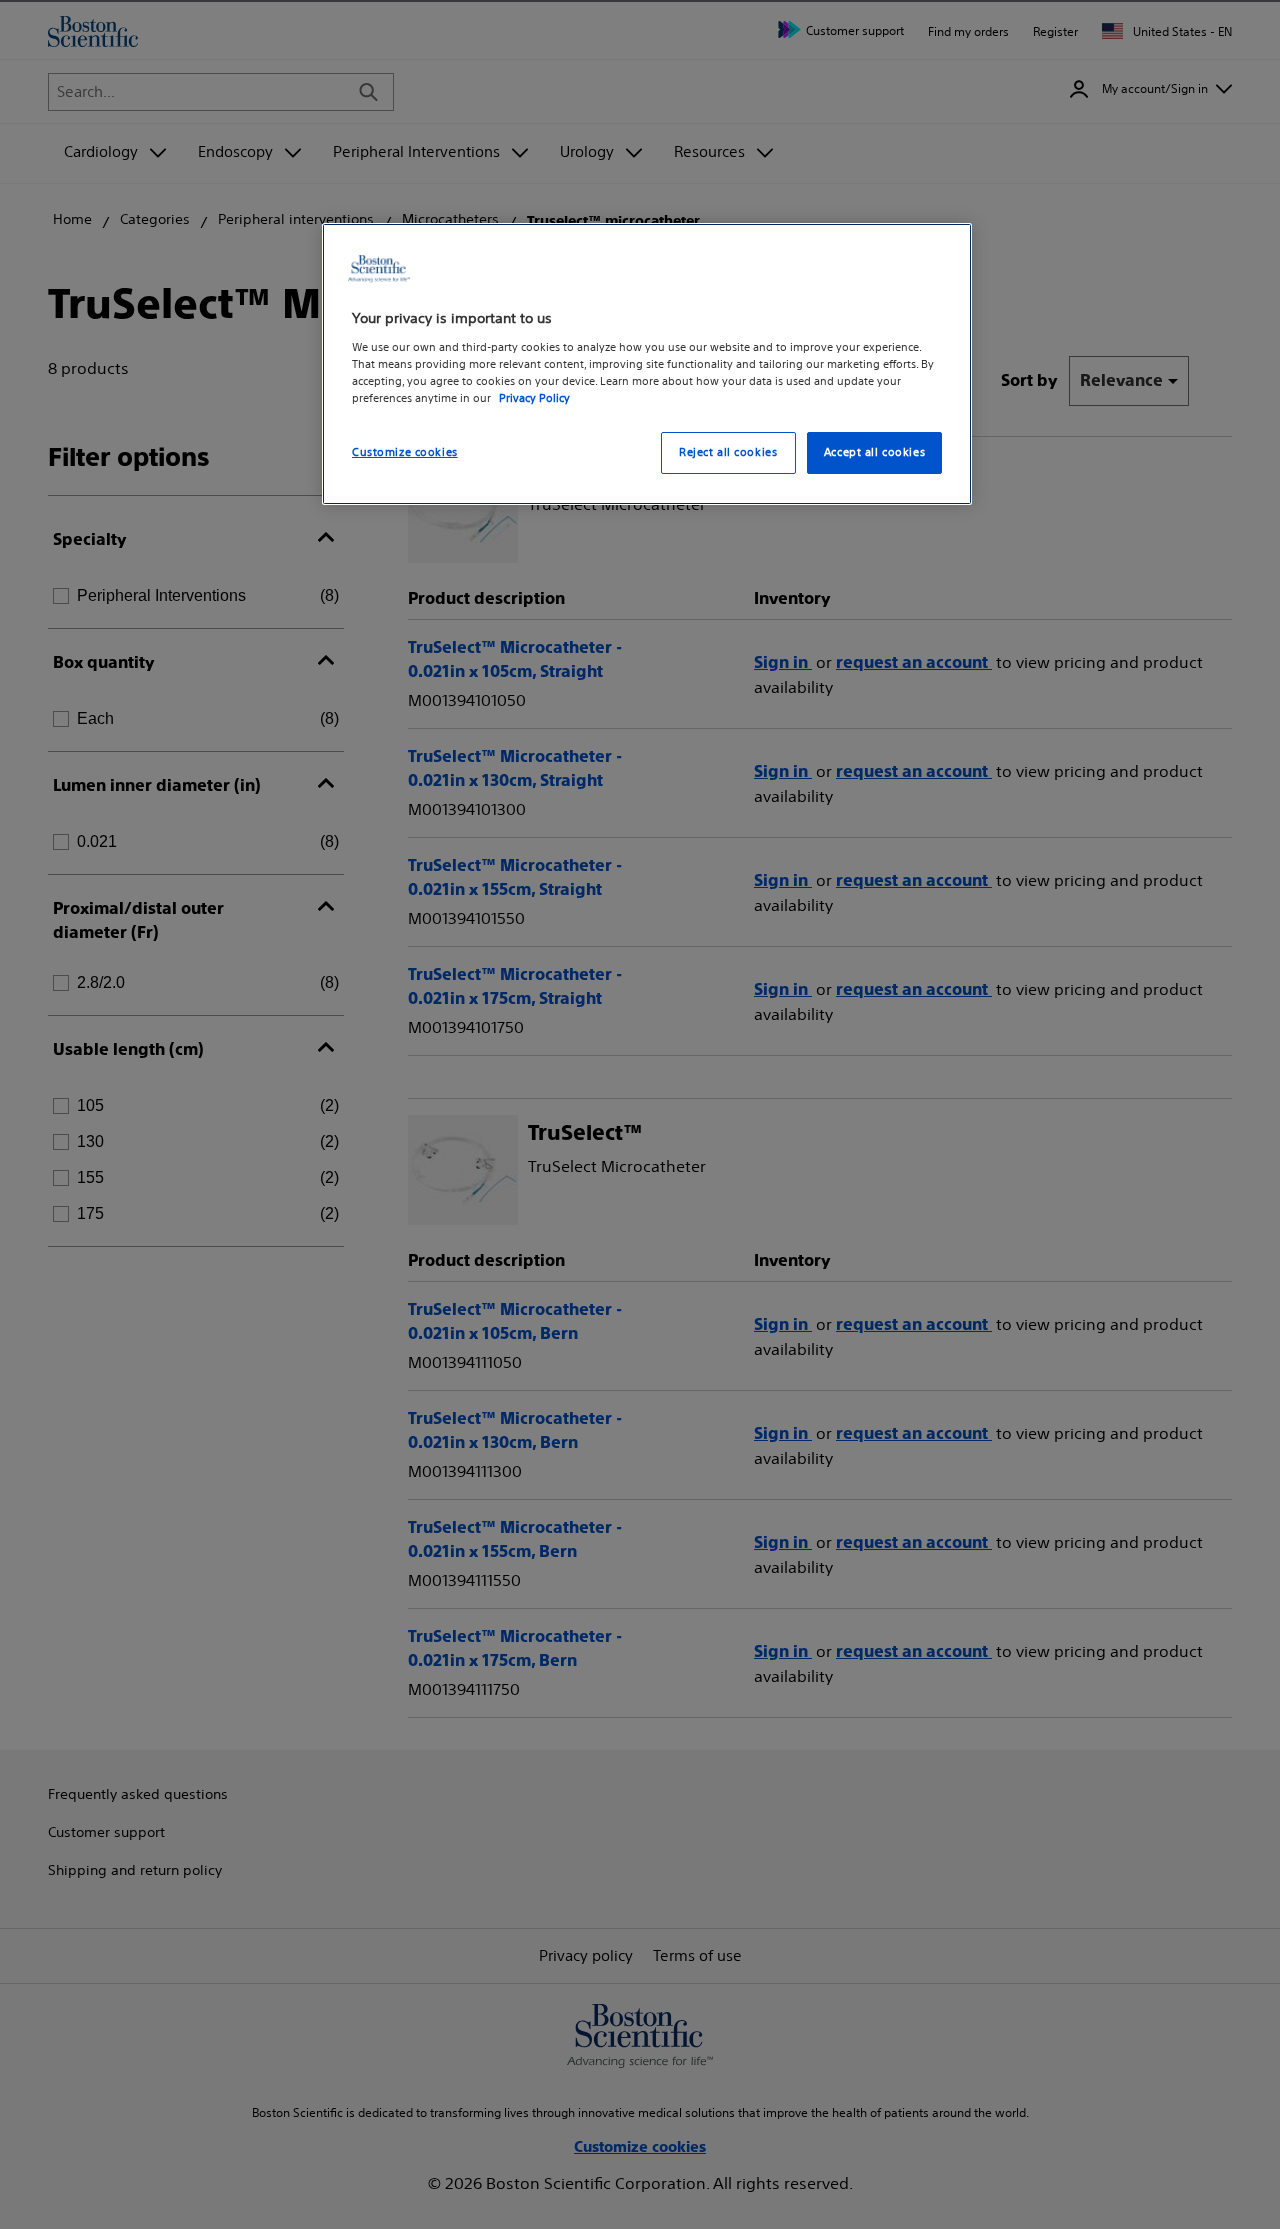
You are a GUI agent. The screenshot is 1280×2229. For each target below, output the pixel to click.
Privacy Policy (534, 398)
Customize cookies (405, 452)
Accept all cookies (874, 452)
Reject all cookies (728, 452)
